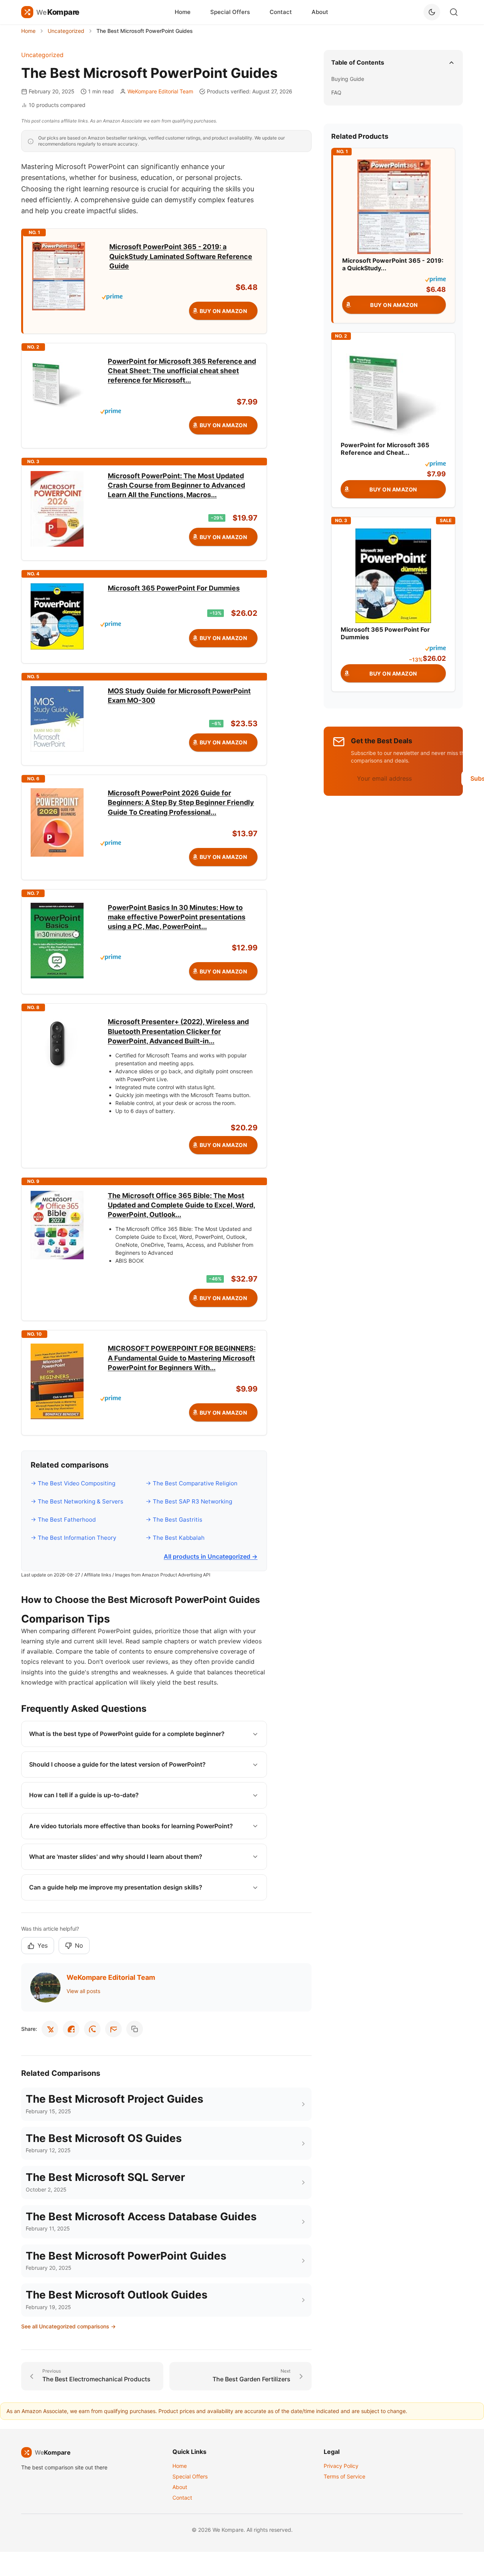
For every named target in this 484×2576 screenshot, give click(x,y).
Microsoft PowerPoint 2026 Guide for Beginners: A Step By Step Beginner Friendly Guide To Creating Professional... (181, 802)
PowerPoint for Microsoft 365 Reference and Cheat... (385, 449)
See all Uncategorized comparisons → (68, 2326)
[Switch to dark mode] (432, 12)
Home (183, 12)
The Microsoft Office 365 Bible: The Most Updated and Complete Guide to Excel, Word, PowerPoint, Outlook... (181, 1205)
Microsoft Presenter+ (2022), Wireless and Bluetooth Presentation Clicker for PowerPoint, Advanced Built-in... (178, 1031)
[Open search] (454, 12)
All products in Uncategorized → (211, 1556)
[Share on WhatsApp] (92, 2029)
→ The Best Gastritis (174, 1520)
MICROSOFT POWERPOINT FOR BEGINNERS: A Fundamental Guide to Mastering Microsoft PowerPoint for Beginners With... (182, 1358)
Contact (281, 12)
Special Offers (230, 12)
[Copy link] (135, 2029)
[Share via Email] (113, 2029)
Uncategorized (42, 55)
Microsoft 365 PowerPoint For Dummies (174, 588)
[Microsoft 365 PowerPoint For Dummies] (393, 575)
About (320, 12)
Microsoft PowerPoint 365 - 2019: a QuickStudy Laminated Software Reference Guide (181, 256)
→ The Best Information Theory (73, 1538)
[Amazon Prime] (180, 297)
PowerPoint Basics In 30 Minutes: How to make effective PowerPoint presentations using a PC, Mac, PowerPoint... (177, 917)
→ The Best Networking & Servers (77, 1501)
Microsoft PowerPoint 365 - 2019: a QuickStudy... (393, 264)
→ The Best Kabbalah (175, 1538)
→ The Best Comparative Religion (192, 1483)
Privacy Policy (341, 2466)
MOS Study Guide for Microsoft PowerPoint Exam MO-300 (179, 696)
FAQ (336, 92)
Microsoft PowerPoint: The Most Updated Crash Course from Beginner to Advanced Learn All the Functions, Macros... (176, 485)
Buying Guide (348, 79)
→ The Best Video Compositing (73, 1483)
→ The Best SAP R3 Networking (189, 1501)
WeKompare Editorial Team (160, 91)
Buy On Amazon (223, 311)
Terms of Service (344, 2476)
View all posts (83, 1991)
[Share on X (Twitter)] (50, 2029)
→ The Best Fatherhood (63, 1520)
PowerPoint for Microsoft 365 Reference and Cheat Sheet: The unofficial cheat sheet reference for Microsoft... (182, 371)
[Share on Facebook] (71, 2029)
